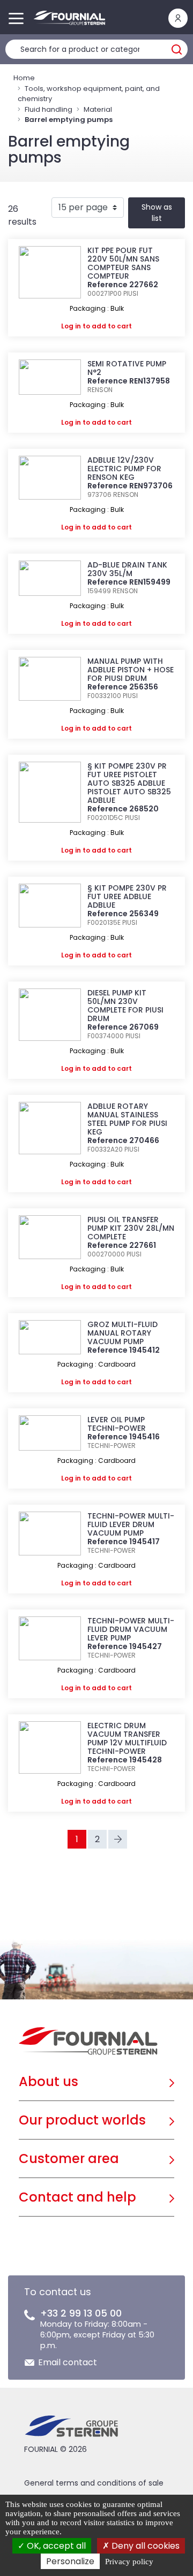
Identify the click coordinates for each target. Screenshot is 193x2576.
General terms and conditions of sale (94, 2483)
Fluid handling (49, 109)
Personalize (70, 2561)
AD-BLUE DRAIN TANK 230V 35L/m (127, 569)
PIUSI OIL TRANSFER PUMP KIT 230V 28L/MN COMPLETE (131, 1228)
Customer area (69, 2159)
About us (49, 2081)
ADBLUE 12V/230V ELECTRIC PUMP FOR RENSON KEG (124, 469)
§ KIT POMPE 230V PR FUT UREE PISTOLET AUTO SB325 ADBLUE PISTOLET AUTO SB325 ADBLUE (129, 783)
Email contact (68, 2362)
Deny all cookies (144, 2546)
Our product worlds (82, 2120)
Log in (71, 326)
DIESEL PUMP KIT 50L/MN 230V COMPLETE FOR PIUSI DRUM (125, 1006)
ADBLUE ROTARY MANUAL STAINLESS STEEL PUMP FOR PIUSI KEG (127, 1119)
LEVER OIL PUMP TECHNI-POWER (117, 1424)
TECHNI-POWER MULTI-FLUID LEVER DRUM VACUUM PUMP (131, 1524)
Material (98, 109)
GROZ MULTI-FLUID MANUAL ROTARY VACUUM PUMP (123, 1333)
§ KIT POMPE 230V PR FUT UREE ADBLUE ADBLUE (127, 896)
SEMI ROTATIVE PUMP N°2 (127, 368)
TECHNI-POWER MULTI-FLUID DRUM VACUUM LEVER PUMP (131, 1629)
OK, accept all (55, 2546)
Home (24, 78)
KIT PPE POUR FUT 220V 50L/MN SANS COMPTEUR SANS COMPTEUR (123, 263)
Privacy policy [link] (129, 2562)
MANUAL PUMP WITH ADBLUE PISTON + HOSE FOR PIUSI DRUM (131, 670)
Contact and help (77, 2197)
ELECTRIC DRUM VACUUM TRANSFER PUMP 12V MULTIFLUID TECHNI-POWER (127, 1738)
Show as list (157, 213)
